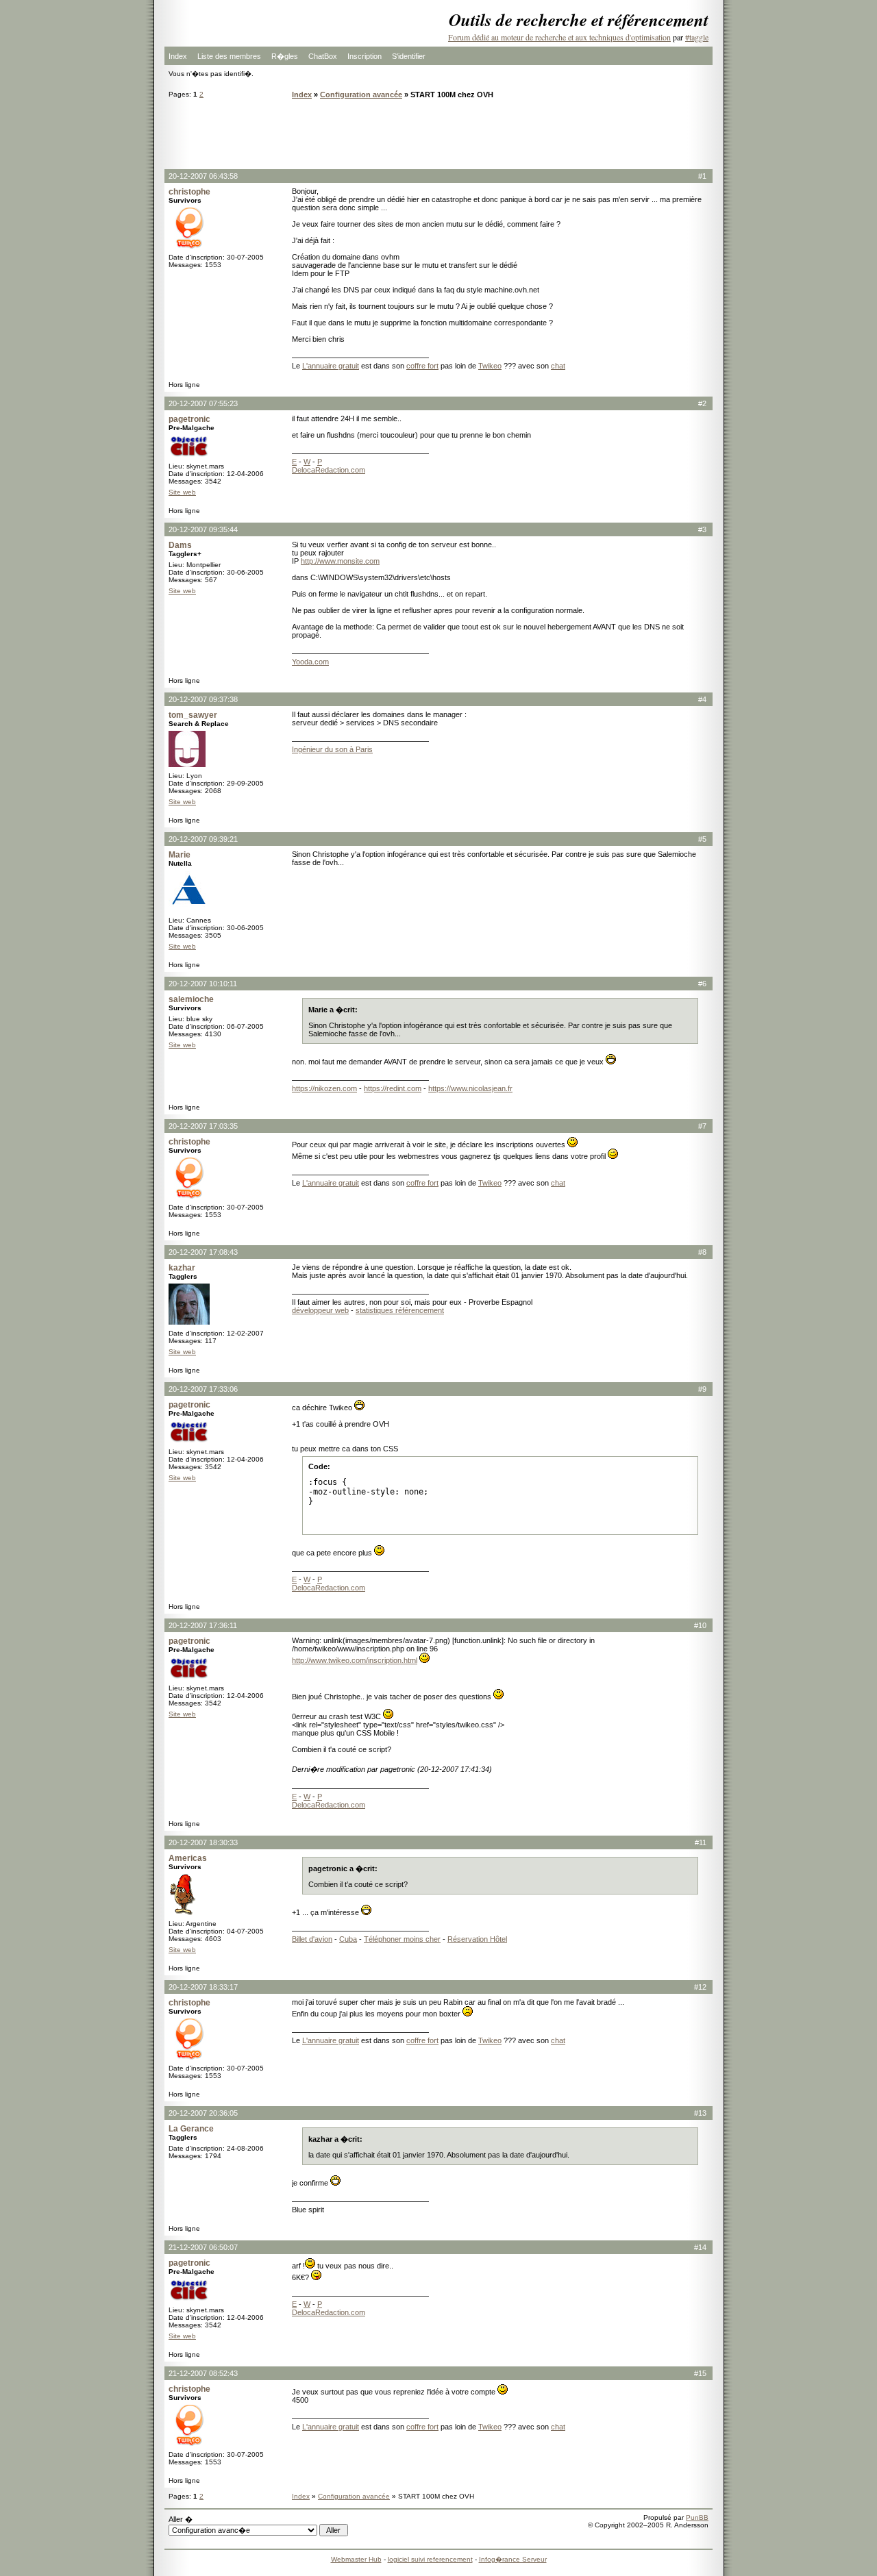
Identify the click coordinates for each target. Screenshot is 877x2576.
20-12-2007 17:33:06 (203, 1389)
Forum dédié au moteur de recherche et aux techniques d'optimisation (559, 37)
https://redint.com (393, 1088)
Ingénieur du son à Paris (332, 749)
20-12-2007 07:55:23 (203, 403)
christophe (189, 192)
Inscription (365, 56)
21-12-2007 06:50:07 (203, 2247)
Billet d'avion (312, 1939)
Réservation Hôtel (477, 1939)
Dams (180, 545)
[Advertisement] (438, 134)
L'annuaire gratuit (331, 366)
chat (558, 366)
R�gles (285, 56)
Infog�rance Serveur (513, 2559)
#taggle (697, 37)
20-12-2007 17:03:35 (203, 1126)
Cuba (348, 1939)
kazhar (182, 1268)
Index (178, 56)
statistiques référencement (400, 1310)
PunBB (697, 2517)
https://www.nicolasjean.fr (470, 1088)
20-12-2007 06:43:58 (203, 176)
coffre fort (422, 366)
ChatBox (323, 56)
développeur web (320, 1310)
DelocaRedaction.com (329, 470)
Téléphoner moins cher (402, 1939)
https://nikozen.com (324, 1088)
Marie (180, 855)
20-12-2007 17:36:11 (203, 1625)
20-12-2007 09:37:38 (203, 699)
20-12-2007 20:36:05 (203, 2113)
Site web (182, 492)
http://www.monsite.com (340, 561)
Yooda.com (310, 662)
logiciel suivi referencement (430, 2559)
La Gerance (191, 2129)
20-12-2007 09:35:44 (203, 529)
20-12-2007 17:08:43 (203, 1252)
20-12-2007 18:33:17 (203, 1987)
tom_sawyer (193, 715)
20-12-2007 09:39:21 (203, 839)
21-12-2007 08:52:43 (203, 2373)
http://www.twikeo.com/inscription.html (355, 1660)
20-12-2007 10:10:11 (203, 984)
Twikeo (490, 366)
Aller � (181, 2519)
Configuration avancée (361, 95)
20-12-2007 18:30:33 (203, 1842)
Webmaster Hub (356, 2559)
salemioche (191, 999)
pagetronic (189, 419)
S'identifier (409, 56)
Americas (188, 1858)
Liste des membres (229, 56)
